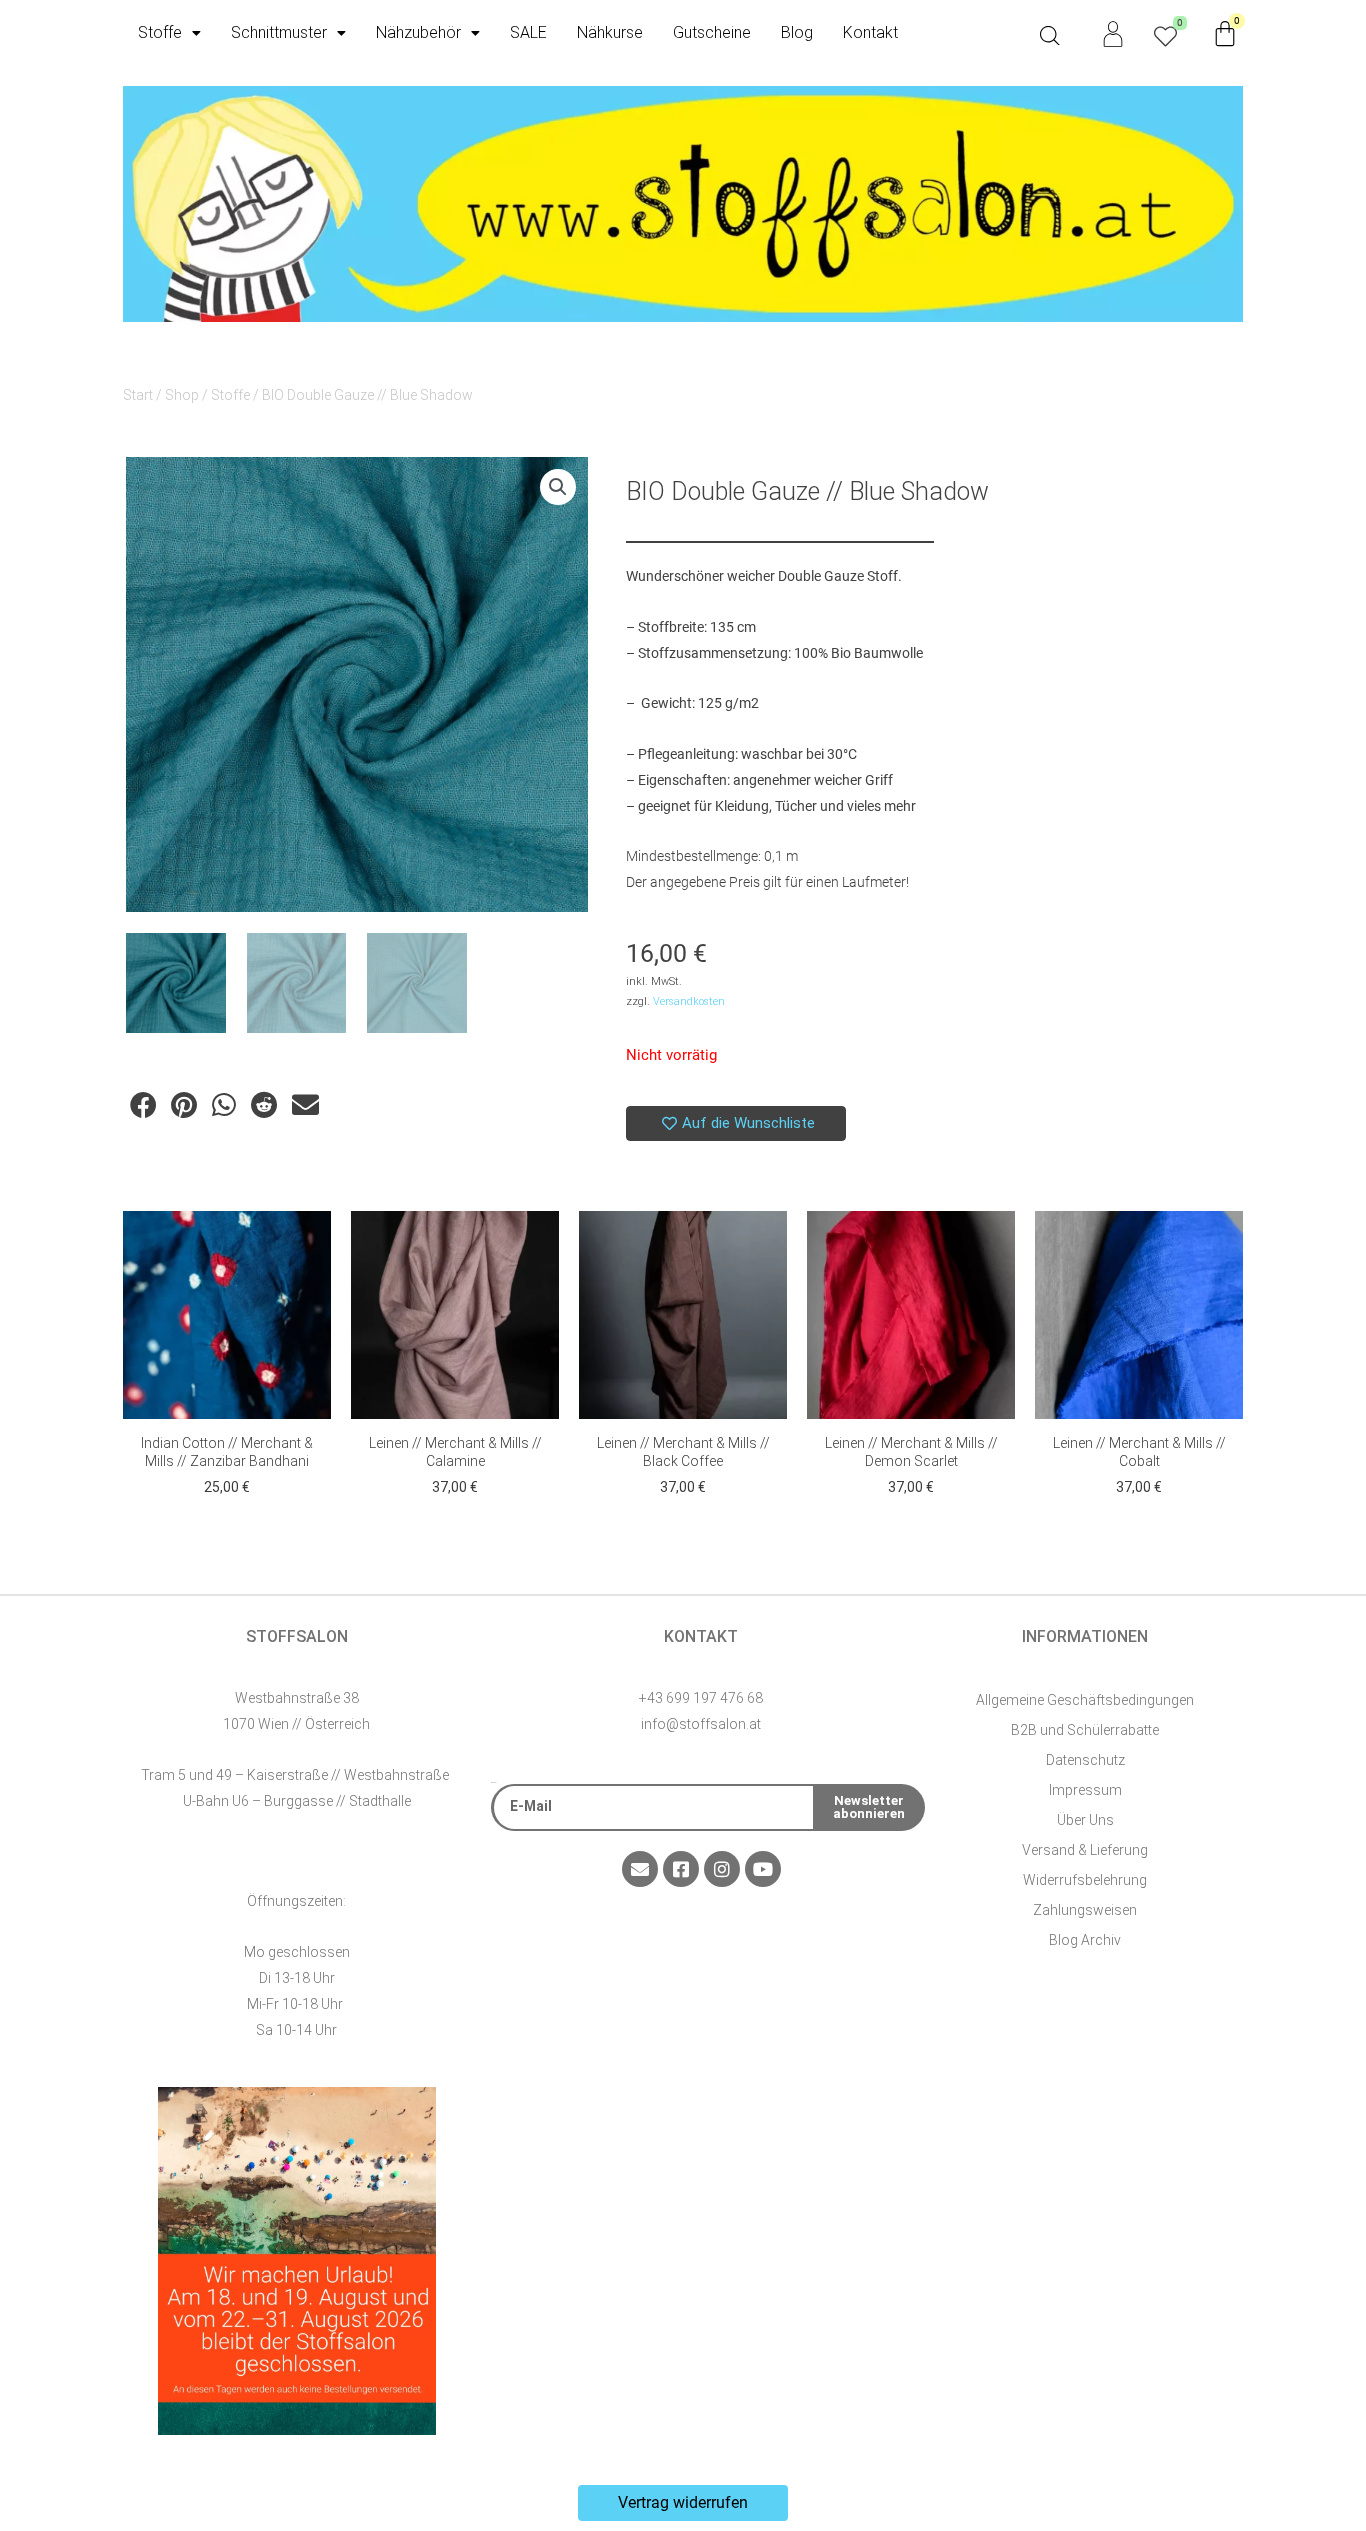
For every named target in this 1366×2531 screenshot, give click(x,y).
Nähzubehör (418, 32)
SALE (528, 32)
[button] (558, 487)
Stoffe (160, 32)
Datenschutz (1085, 1760)
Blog (797, 32)
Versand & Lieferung (1085, 1850)
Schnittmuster (279, 32)
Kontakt (870, 32)
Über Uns (1085, 1820)
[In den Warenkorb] (311, 1246)
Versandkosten (689, 1001)
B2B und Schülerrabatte (1085, 1730)
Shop (182, 395)
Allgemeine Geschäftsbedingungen (1085, 1700)
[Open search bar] (1050, 36)
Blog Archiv (1085, 1940)
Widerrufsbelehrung (1085, 1880)
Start (138, 395)
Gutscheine (712, 32)
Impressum (1085, 1790)
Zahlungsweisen (1085, 1910)
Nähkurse (610, 32)
